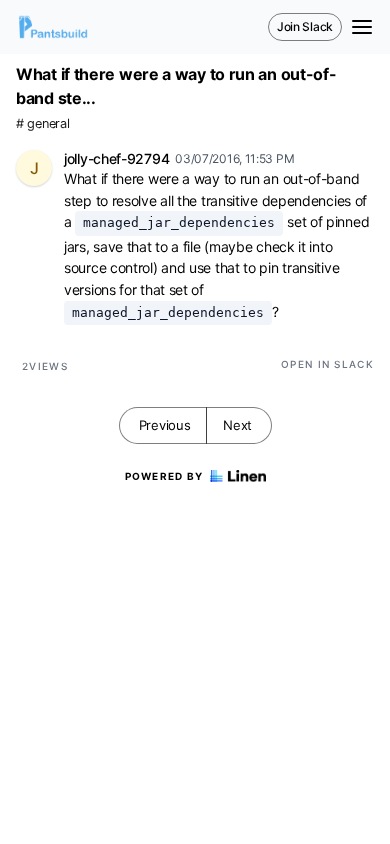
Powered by (164, 476)
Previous (165, 425)
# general (42, 123)
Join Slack (305, 26)
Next (237, 425)
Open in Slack (327, 364)
